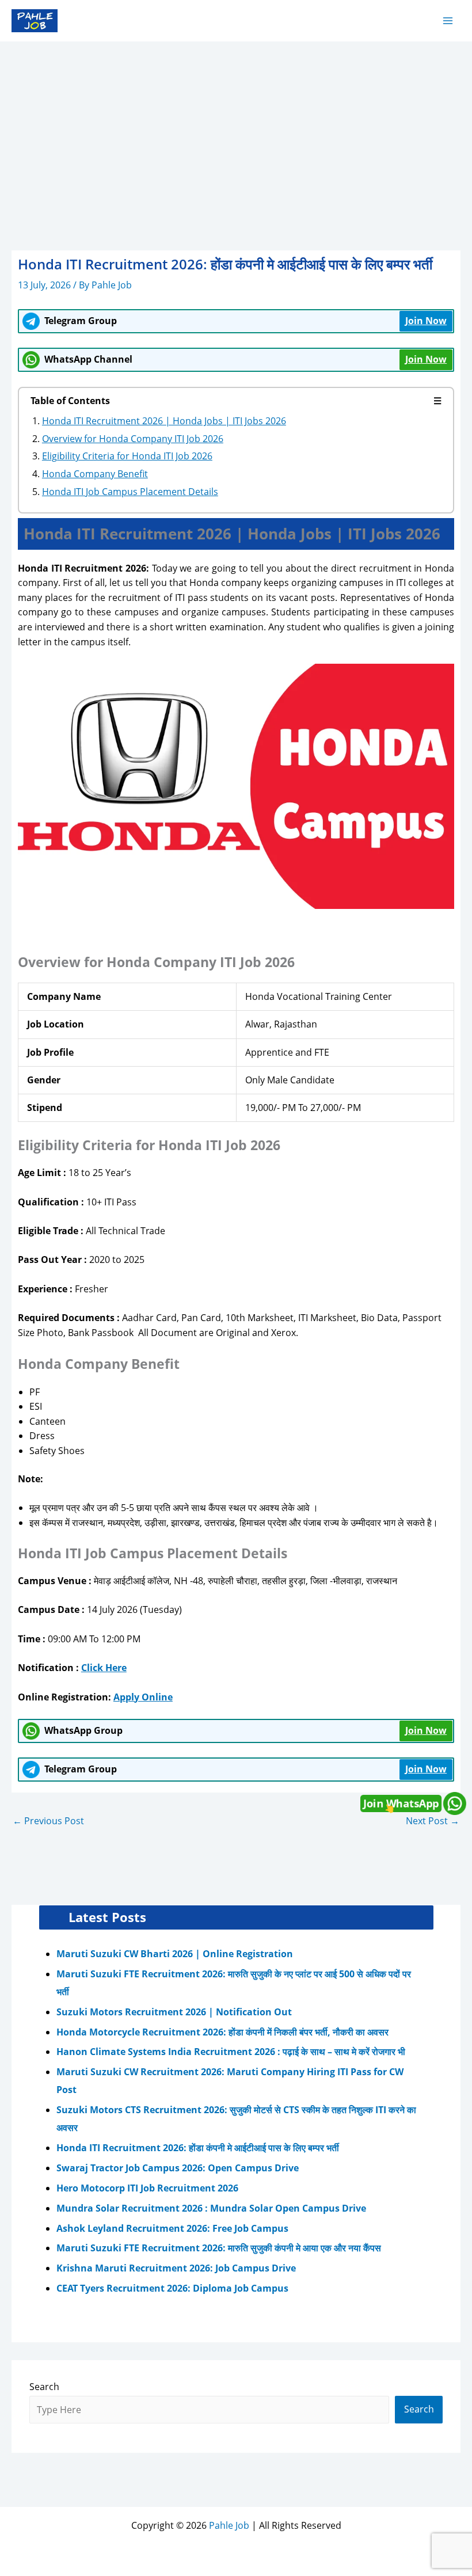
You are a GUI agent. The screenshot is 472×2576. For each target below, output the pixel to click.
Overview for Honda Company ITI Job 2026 (133, 439)
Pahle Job (229, 2525)
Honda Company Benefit (95, 474)
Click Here (104, 1668)
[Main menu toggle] (448, 20)
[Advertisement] (236, 128)
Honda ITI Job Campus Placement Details (130, 492)
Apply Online (143, 1697)
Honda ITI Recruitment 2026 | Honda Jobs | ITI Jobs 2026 (164, 421)
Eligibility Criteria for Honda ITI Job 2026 (127, 456)
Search (44, 2387)
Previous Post (48, 1821)
